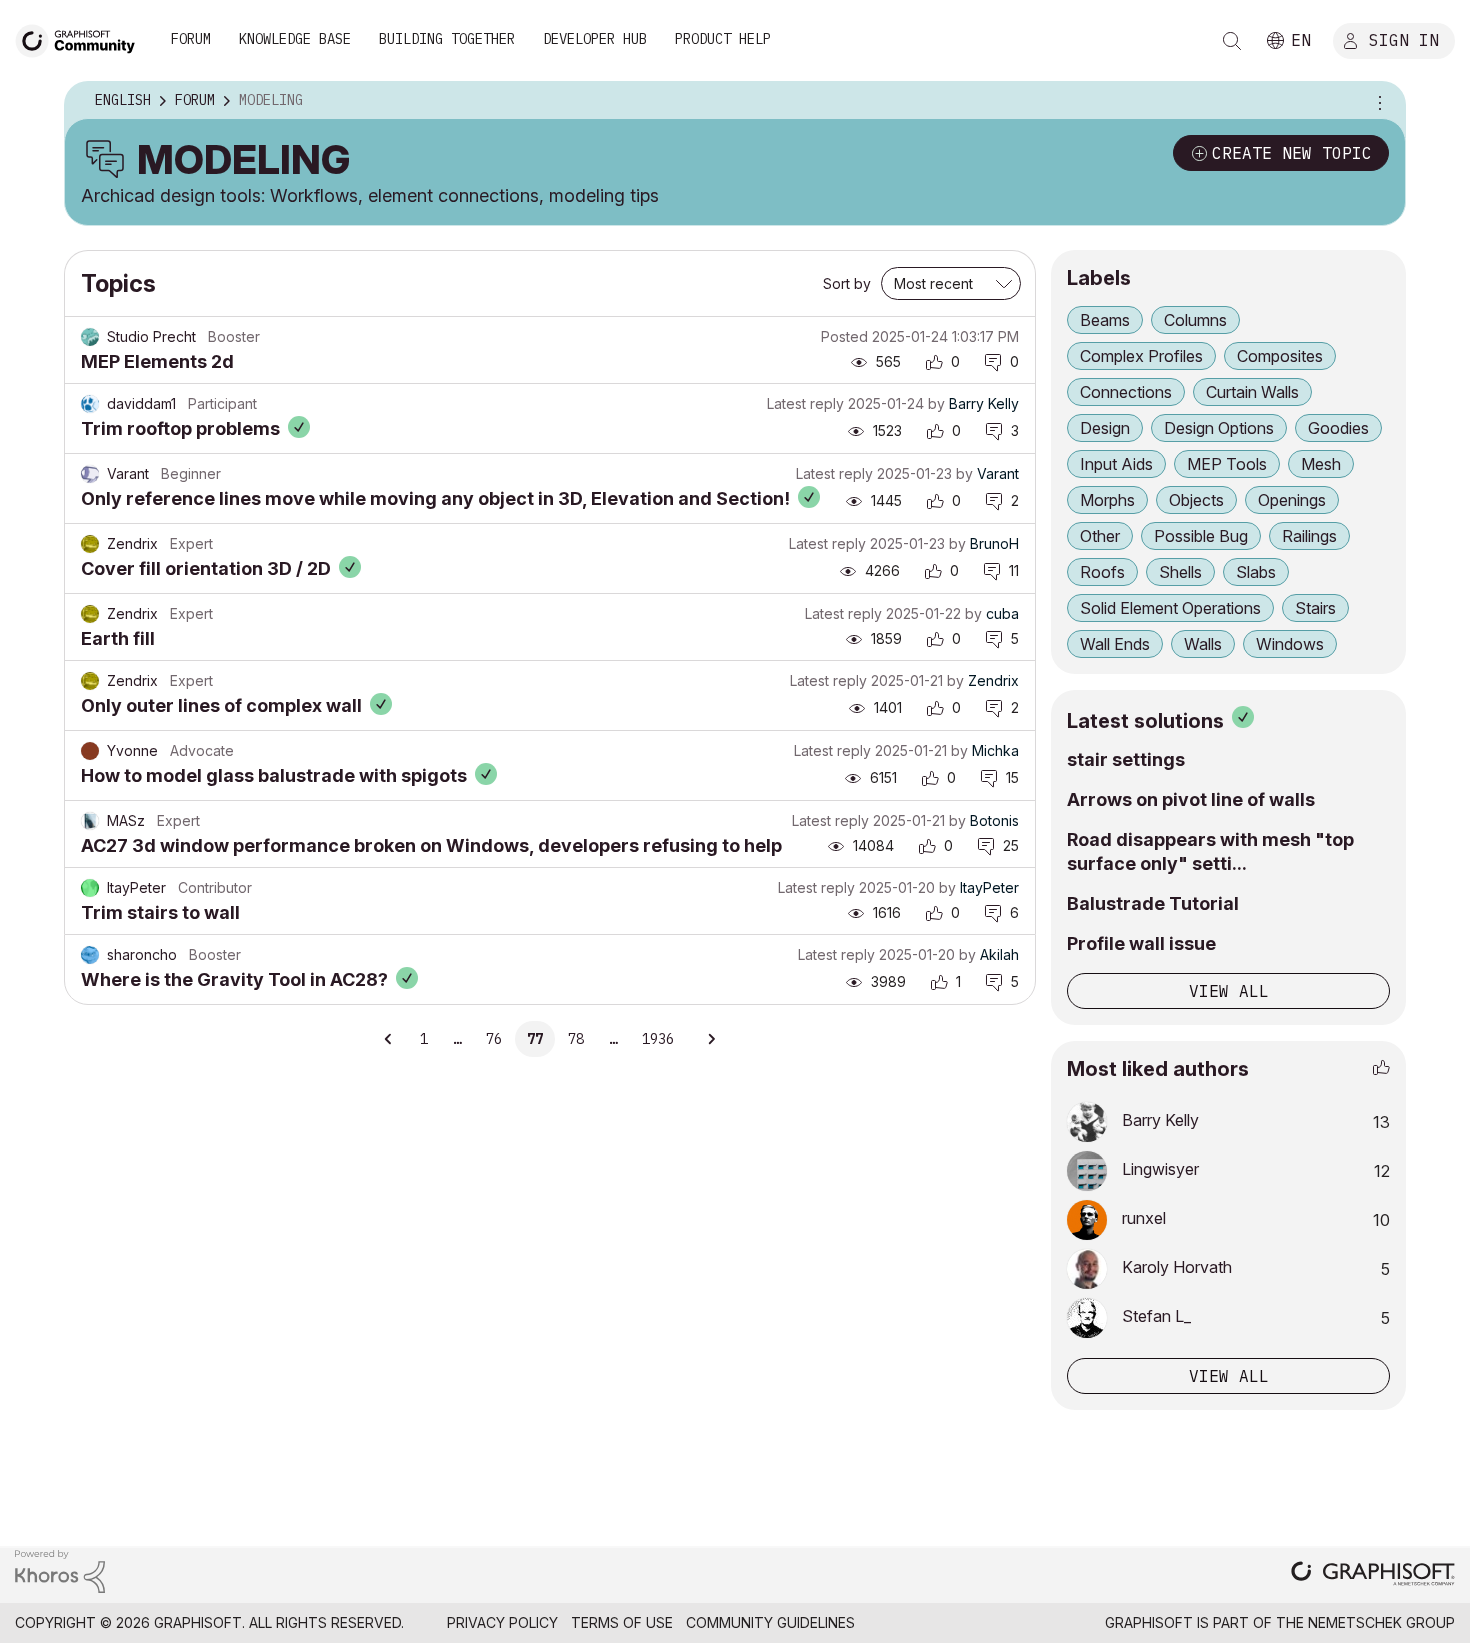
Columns (1195, 320)
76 (494, 1039)
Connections (1126, 392)
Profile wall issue (1141, 943)
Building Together (447, 39)
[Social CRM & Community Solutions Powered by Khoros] (60, 1570)
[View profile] (90, 337)
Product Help (723, 39)
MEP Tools (1227, 464)
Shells (1180, 572)
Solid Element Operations (1170, 608)
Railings (1309, 536)
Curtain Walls (1252, 392)
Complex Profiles (1141, 356)
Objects (1196, 500)
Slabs (1256, 572)
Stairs (1315, 608)
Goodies (1338, 428)
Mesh (1321, 464)
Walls (1203, 644)
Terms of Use (622, 1622)
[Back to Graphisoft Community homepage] (82, 38)
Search (1232, 41)
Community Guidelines (770, 1622)
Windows (1290, 644)
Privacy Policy (502, 1622)
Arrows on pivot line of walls (1191, 799)
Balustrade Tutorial (1153, 903)
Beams (1105, 320)
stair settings (1126, 759)
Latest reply (805, 403)
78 (576, 1039)
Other (1100, 536)
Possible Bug (1201, 536)
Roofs (1102, 572)
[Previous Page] (389, 1039)
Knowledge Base (295, 39)
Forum (191, 39)
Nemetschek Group (1381, 1622)
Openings (1292, 500)
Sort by (847, 283)
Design (1105, 428)
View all (1229, 991)
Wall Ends (1115, 644)
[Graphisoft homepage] (1373, 1575)
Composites (1280, 356)
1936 (658, 1039)
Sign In (1404, 39)
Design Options (1219, 428)
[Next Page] (711, 1039)
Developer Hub (595, 39)
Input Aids (1116, 464)
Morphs (1107, 500)
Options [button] (1377, 101)
